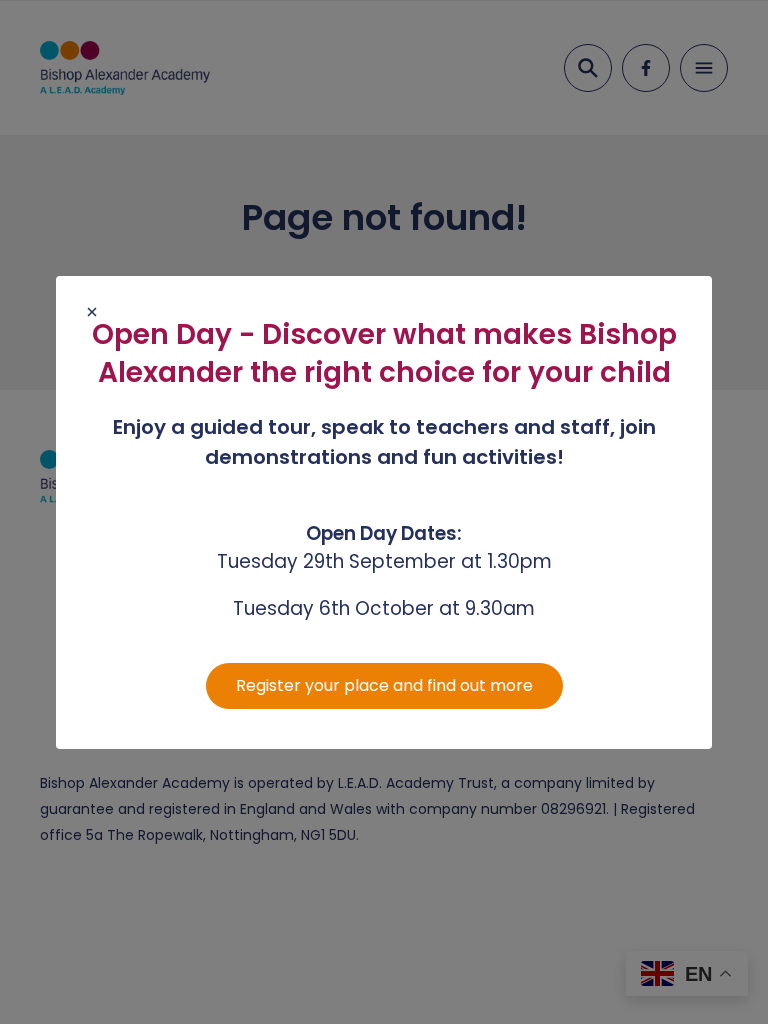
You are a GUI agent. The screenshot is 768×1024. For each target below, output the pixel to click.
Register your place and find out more (384, 685)
